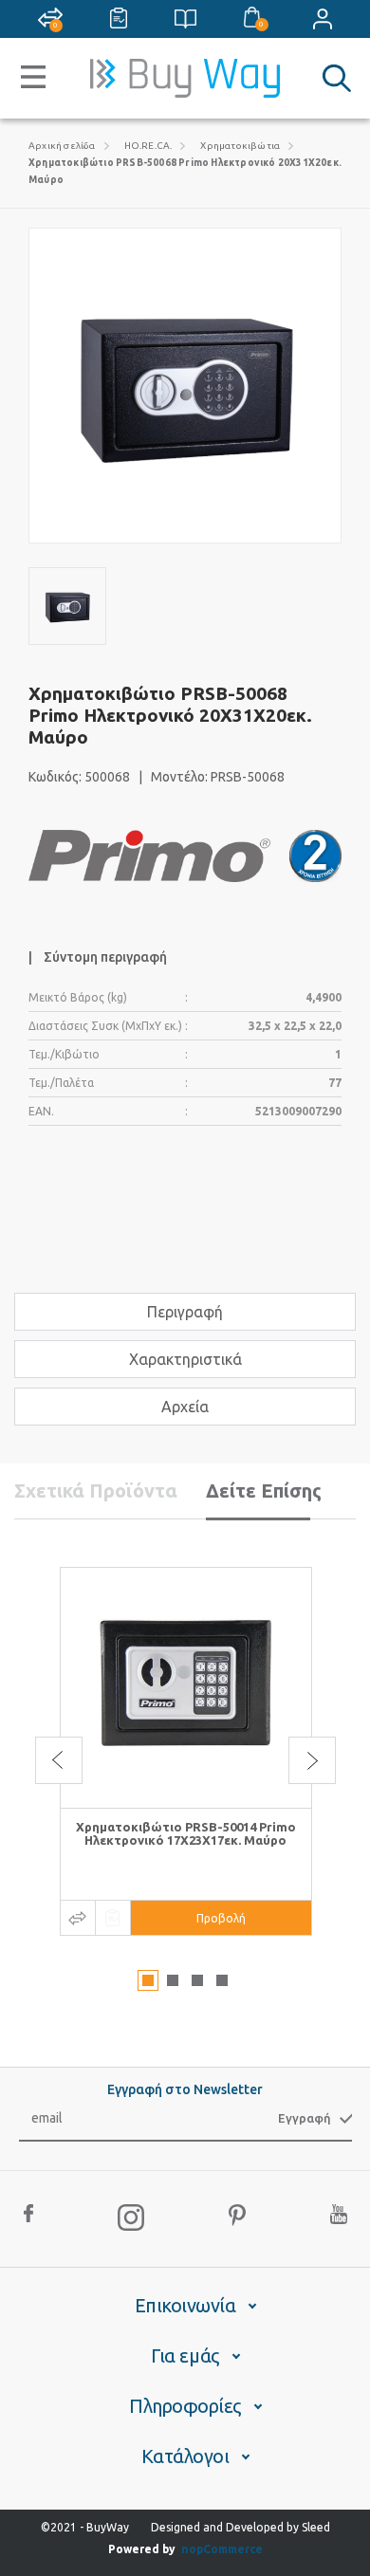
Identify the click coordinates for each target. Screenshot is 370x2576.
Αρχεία (185, 1407)
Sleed (316, 2527)
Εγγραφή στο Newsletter (185, 2089)
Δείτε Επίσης (264, 1490)
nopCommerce (222, 2549)
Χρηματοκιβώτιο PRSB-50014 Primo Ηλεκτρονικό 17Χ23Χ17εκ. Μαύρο (186, 1833)
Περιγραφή (185, 1312)
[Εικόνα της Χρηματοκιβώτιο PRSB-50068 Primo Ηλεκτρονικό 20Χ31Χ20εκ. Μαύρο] (67, 606)
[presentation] (59, 1760)
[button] (148, 1980)
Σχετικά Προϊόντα (96, 1490)
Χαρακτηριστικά (185, 1359)
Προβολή (221, 1918)
